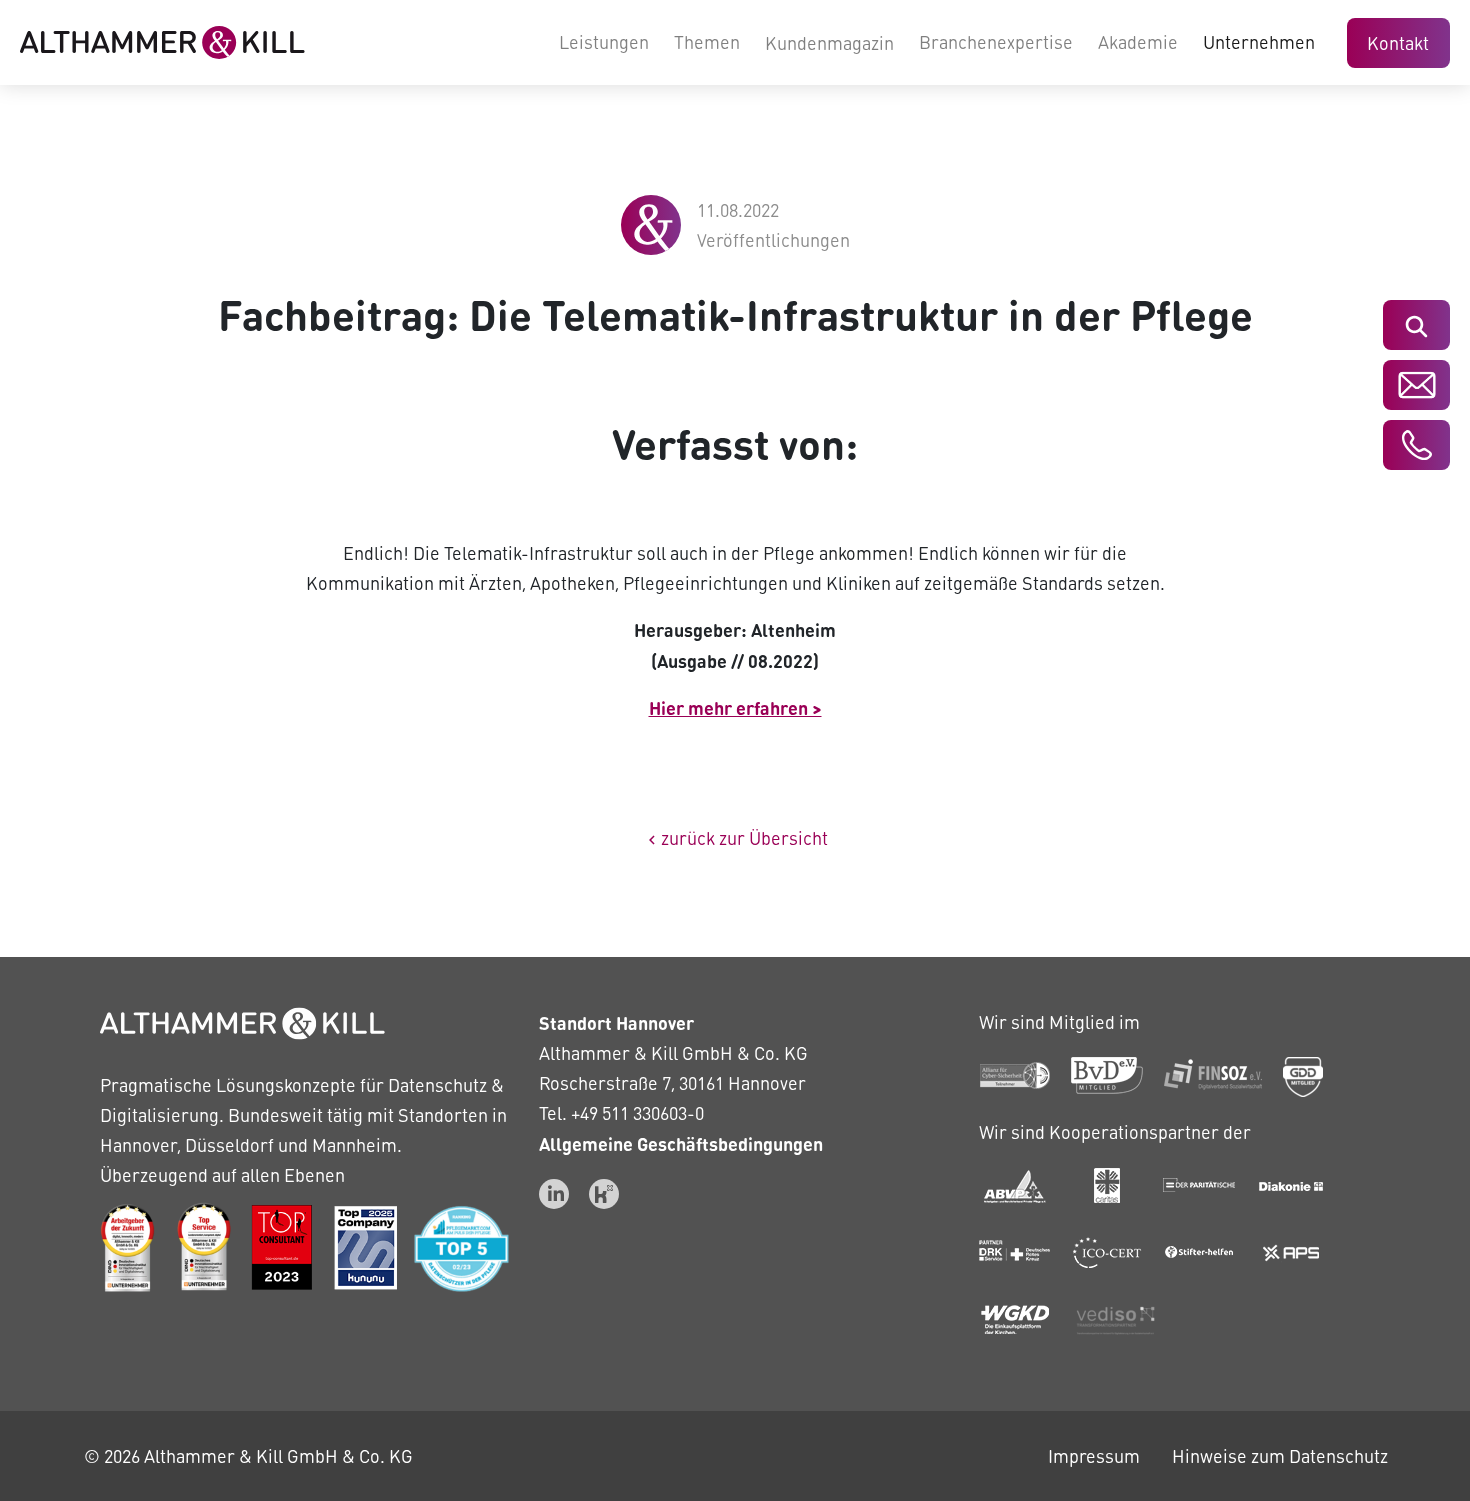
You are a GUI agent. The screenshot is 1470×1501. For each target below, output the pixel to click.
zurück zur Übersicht (735, 837)
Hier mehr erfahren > (735, 707)
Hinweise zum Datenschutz (1280, 1455)
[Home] (162, 42)
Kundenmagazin (829, 42)
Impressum (1094, 1455)
